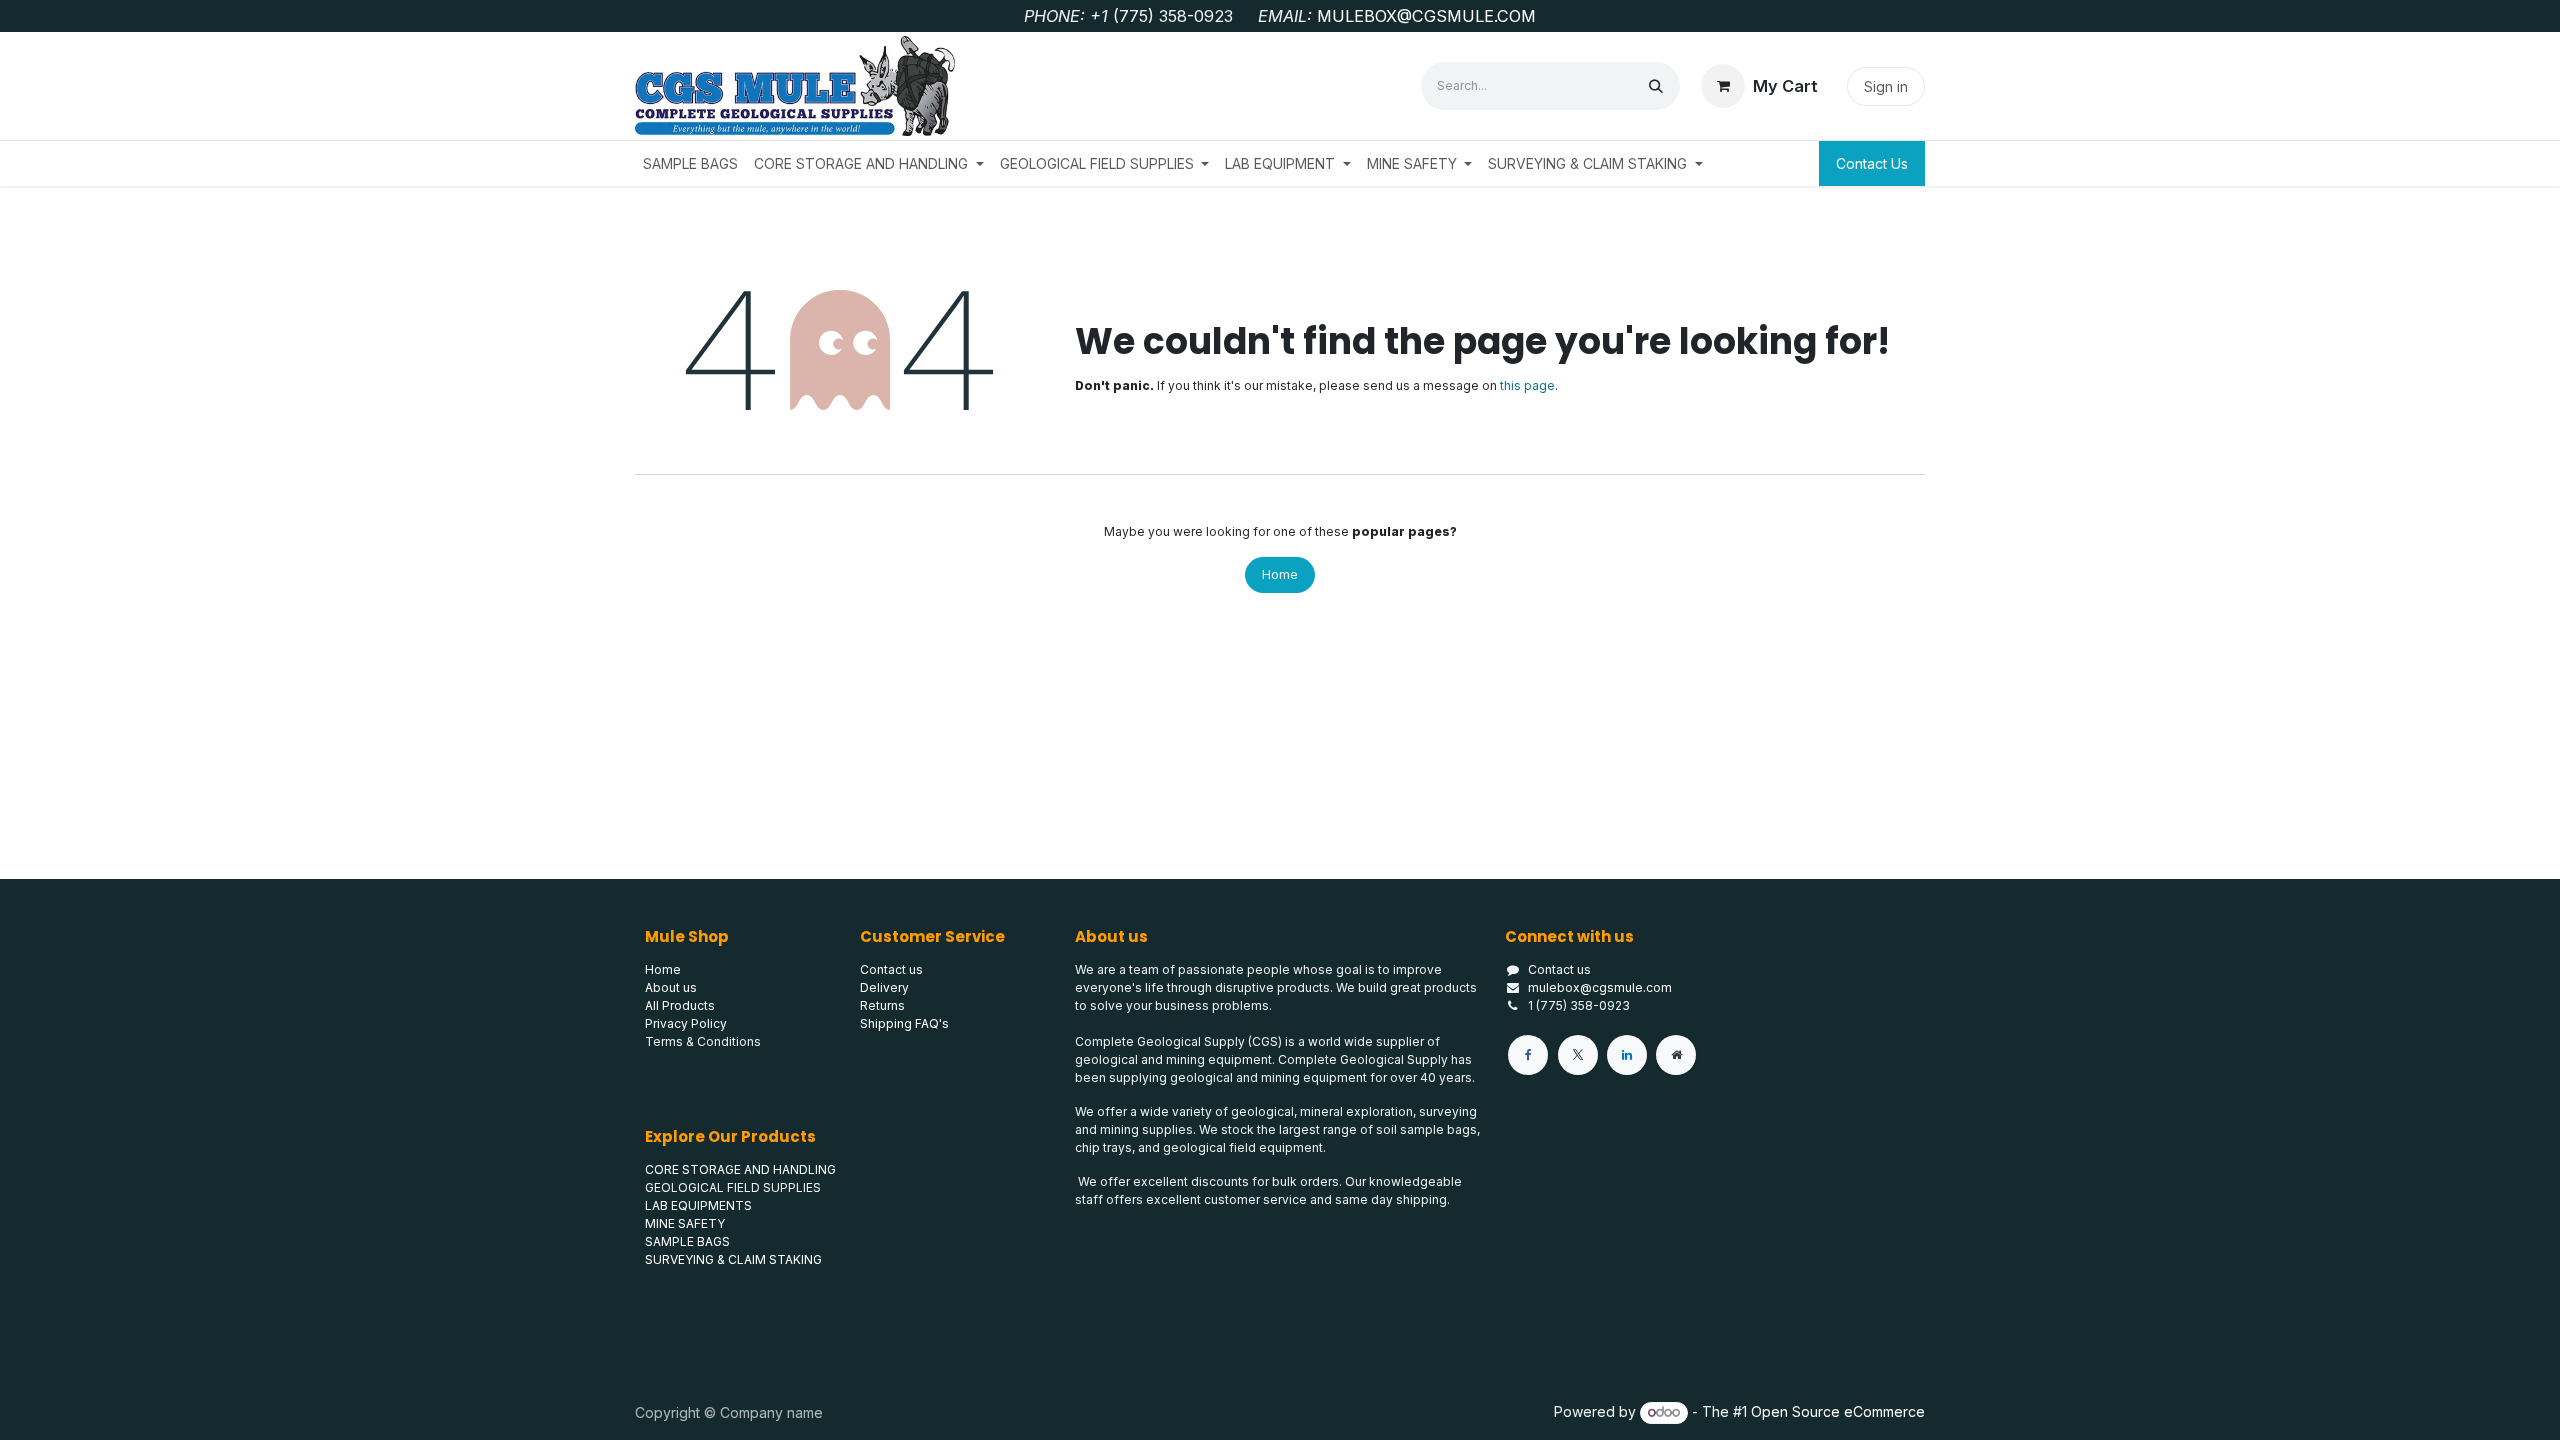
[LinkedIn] (1627, 1055)
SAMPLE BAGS (687, 1241)
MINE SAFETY (685, 1223)
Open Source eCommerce (1838, 1411)
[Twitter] (1578, 1055)
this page (1527, 385)
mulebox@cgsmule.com (1600, 987)
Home (1280, 574)
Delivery (884, 987)
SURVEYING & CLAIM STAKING (733, 1259)
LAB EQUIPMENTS (698, 1205)
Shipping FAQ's (904, 1023)
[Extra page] (1676, 1055)
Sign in (1886, 86)
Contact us (1559, 969)
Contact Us (1872, 163)
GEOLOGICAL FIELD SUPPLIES (733, 1187)
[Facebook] (1528, 1055)
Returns (882, 1005)
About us (671, 987)
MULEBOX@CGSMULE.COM (1426, 16)
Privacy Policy (686, 1023)
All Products (680, 1005)
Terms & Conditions (703, 1041)
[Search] (1656, 86)
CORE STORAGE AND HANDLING (740, 1169)
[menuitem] (690, 163)
